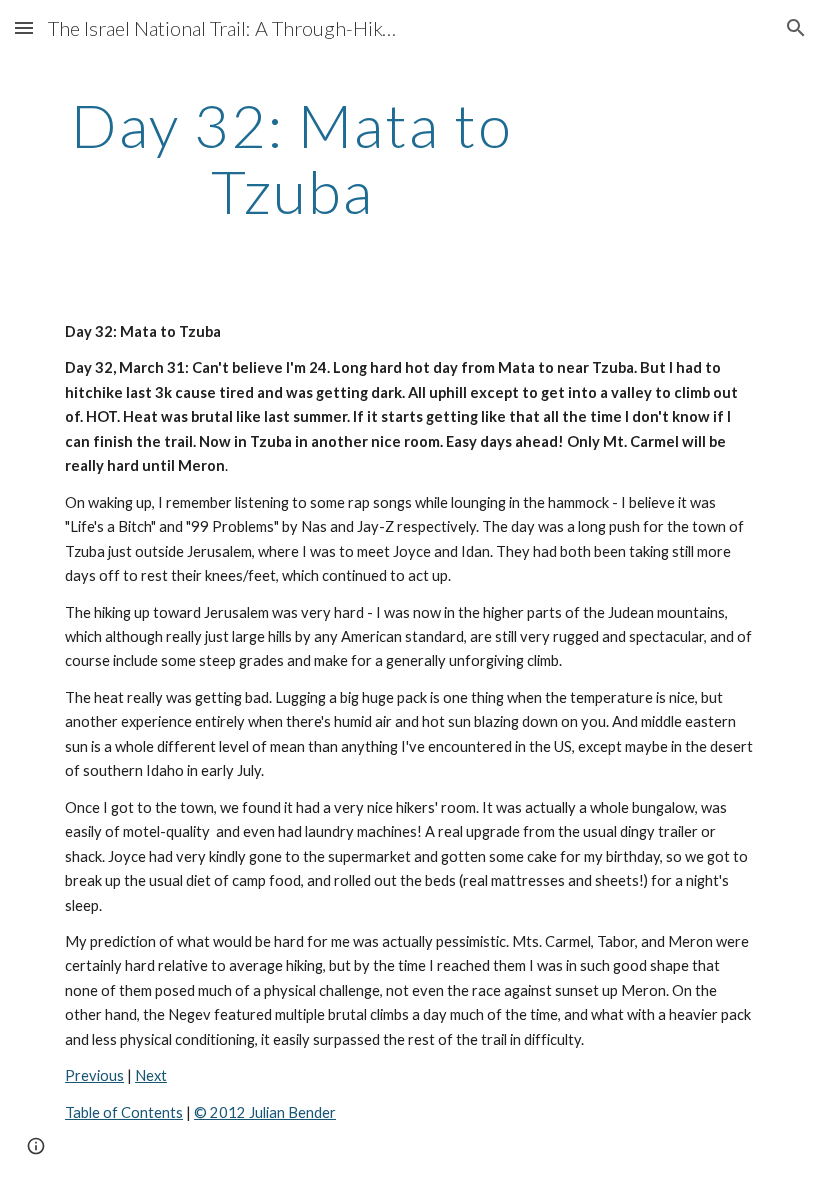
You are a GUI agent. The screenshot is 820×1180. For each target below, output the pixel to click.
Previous (94, 1075)
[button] (24, 27)
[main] (292, 158)
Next (151, 1075)
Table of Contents (124, 1112)
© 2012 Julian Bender (265, 1112)
